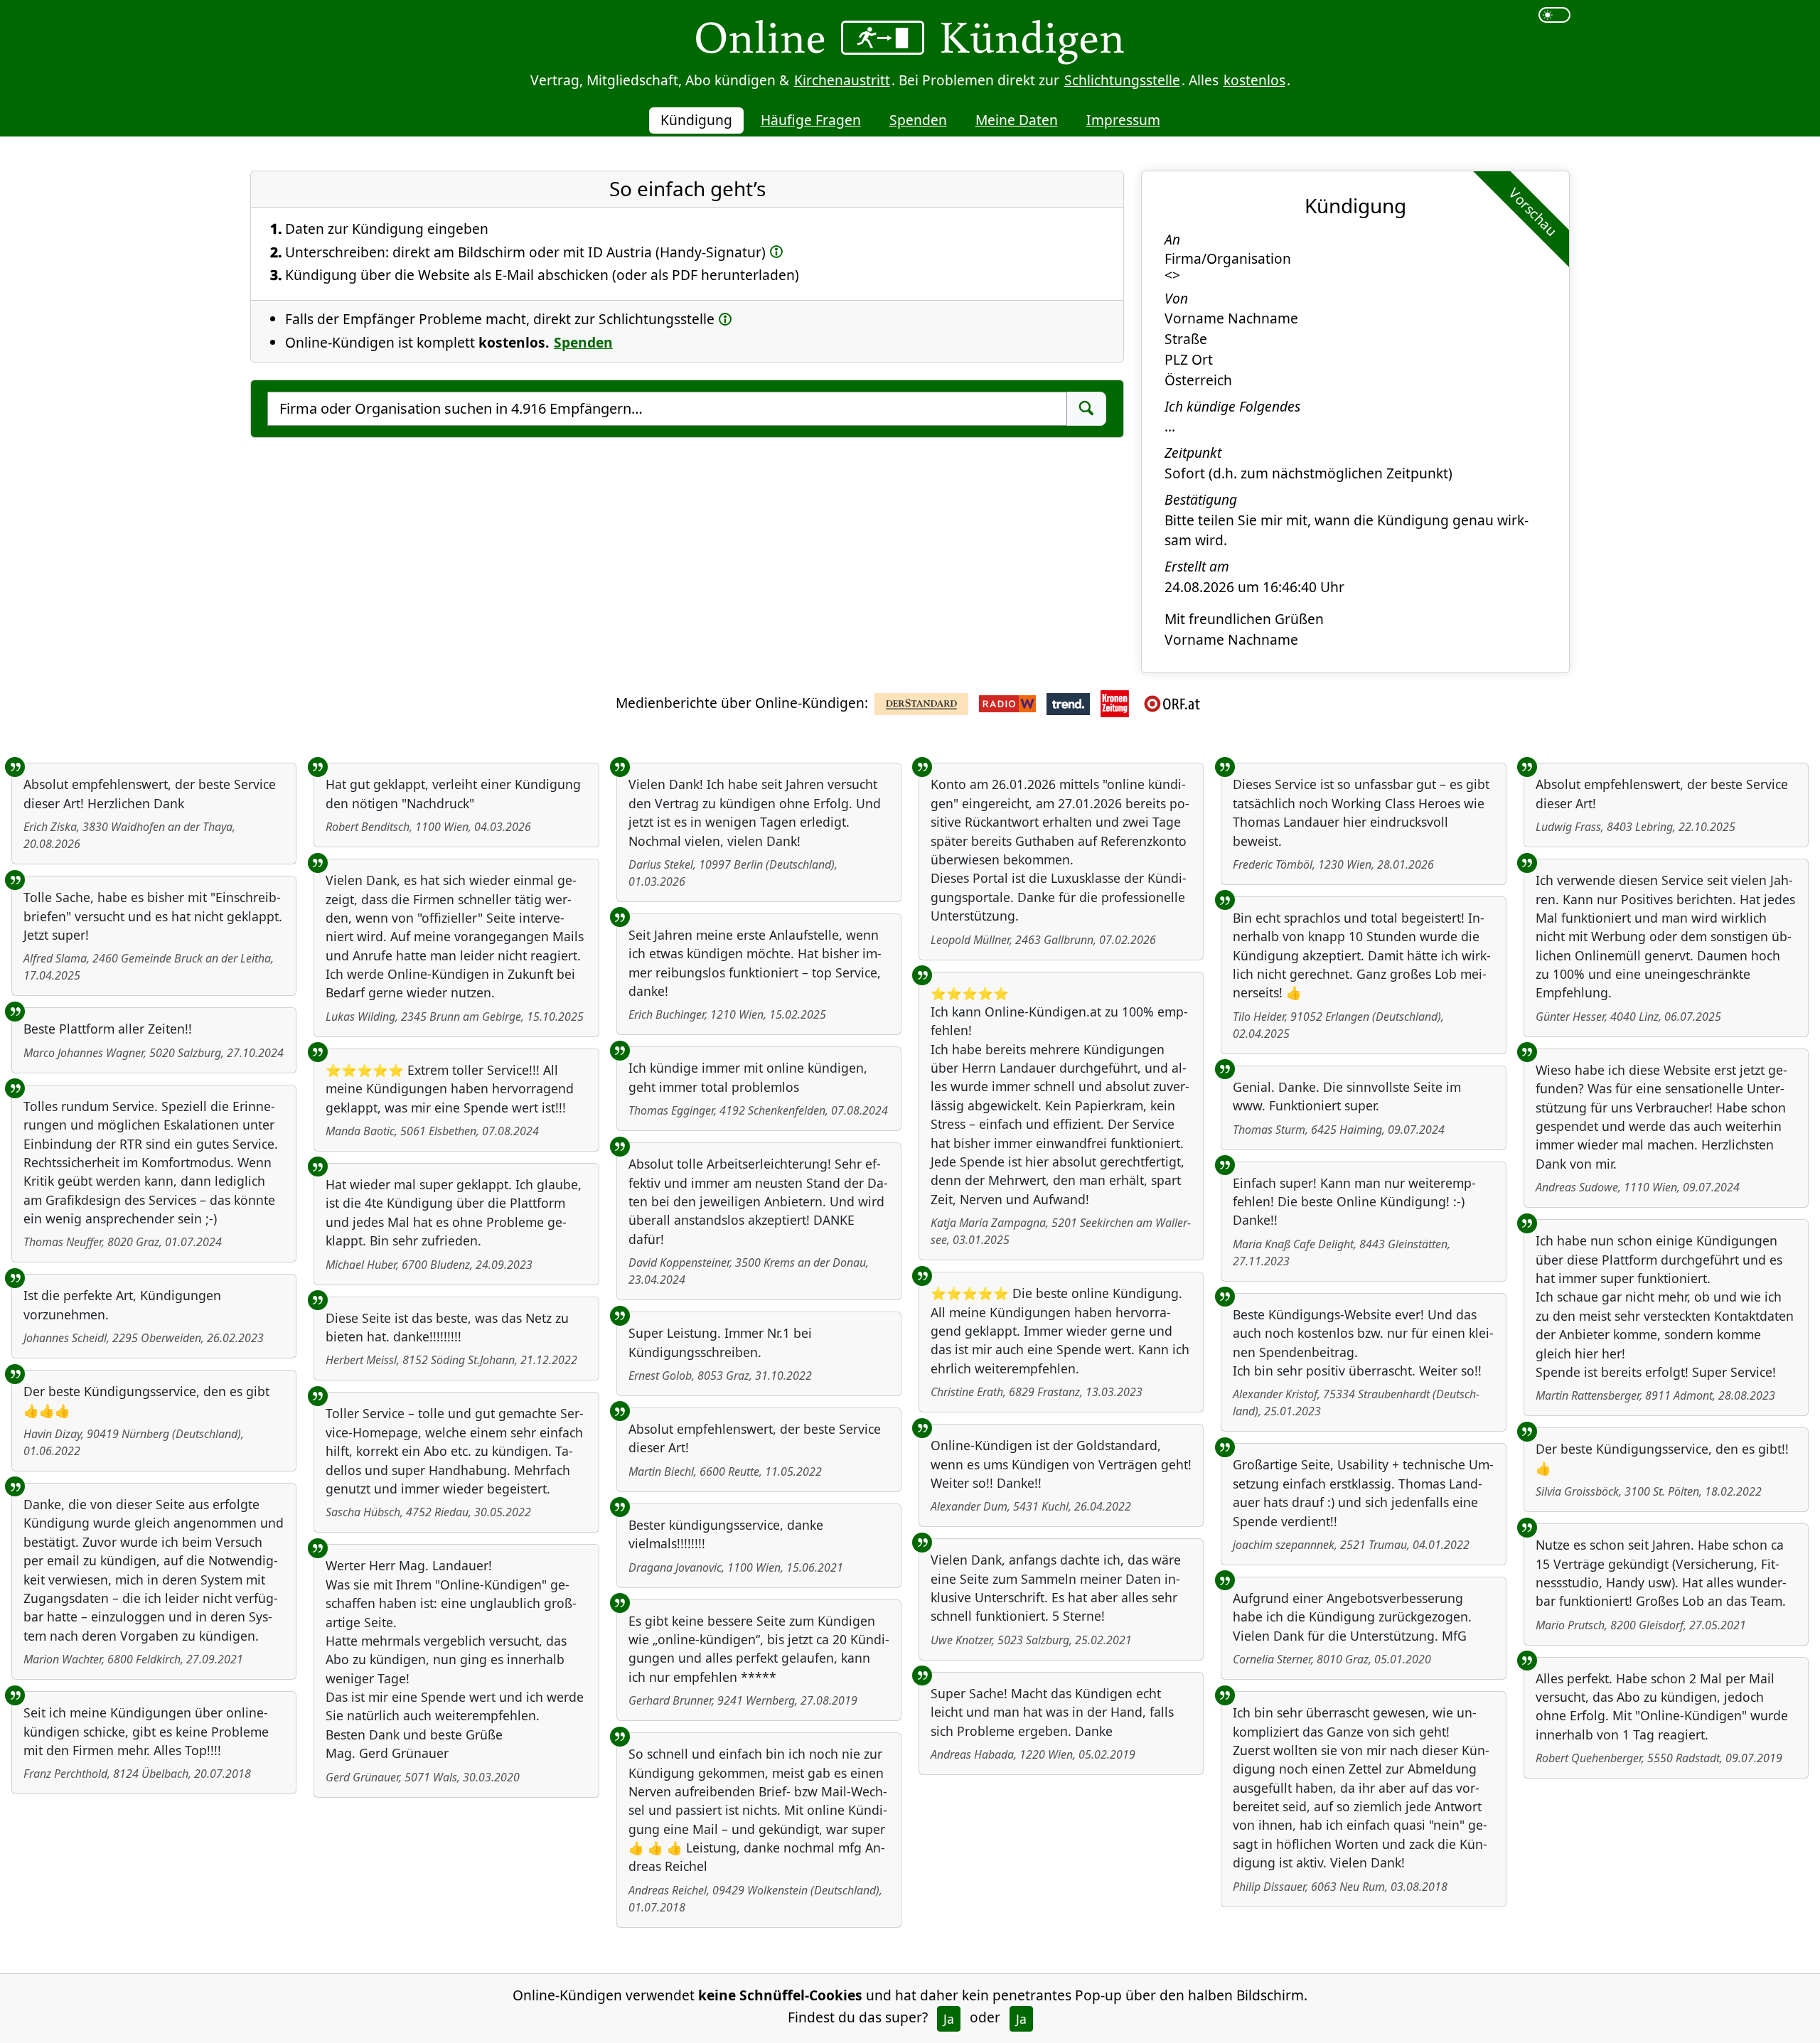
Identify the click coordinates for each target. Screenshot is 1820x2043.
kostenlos (1254, 80)
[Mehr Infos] (776, 251)
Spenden (918, 120)
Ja (949, 2019)
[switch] (1554, 15)
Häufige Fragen (811, 120)
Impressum (1123, 120)
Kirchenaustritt (842, 80)
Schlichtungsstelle (1122, 80)
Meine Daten (1017, 120)
